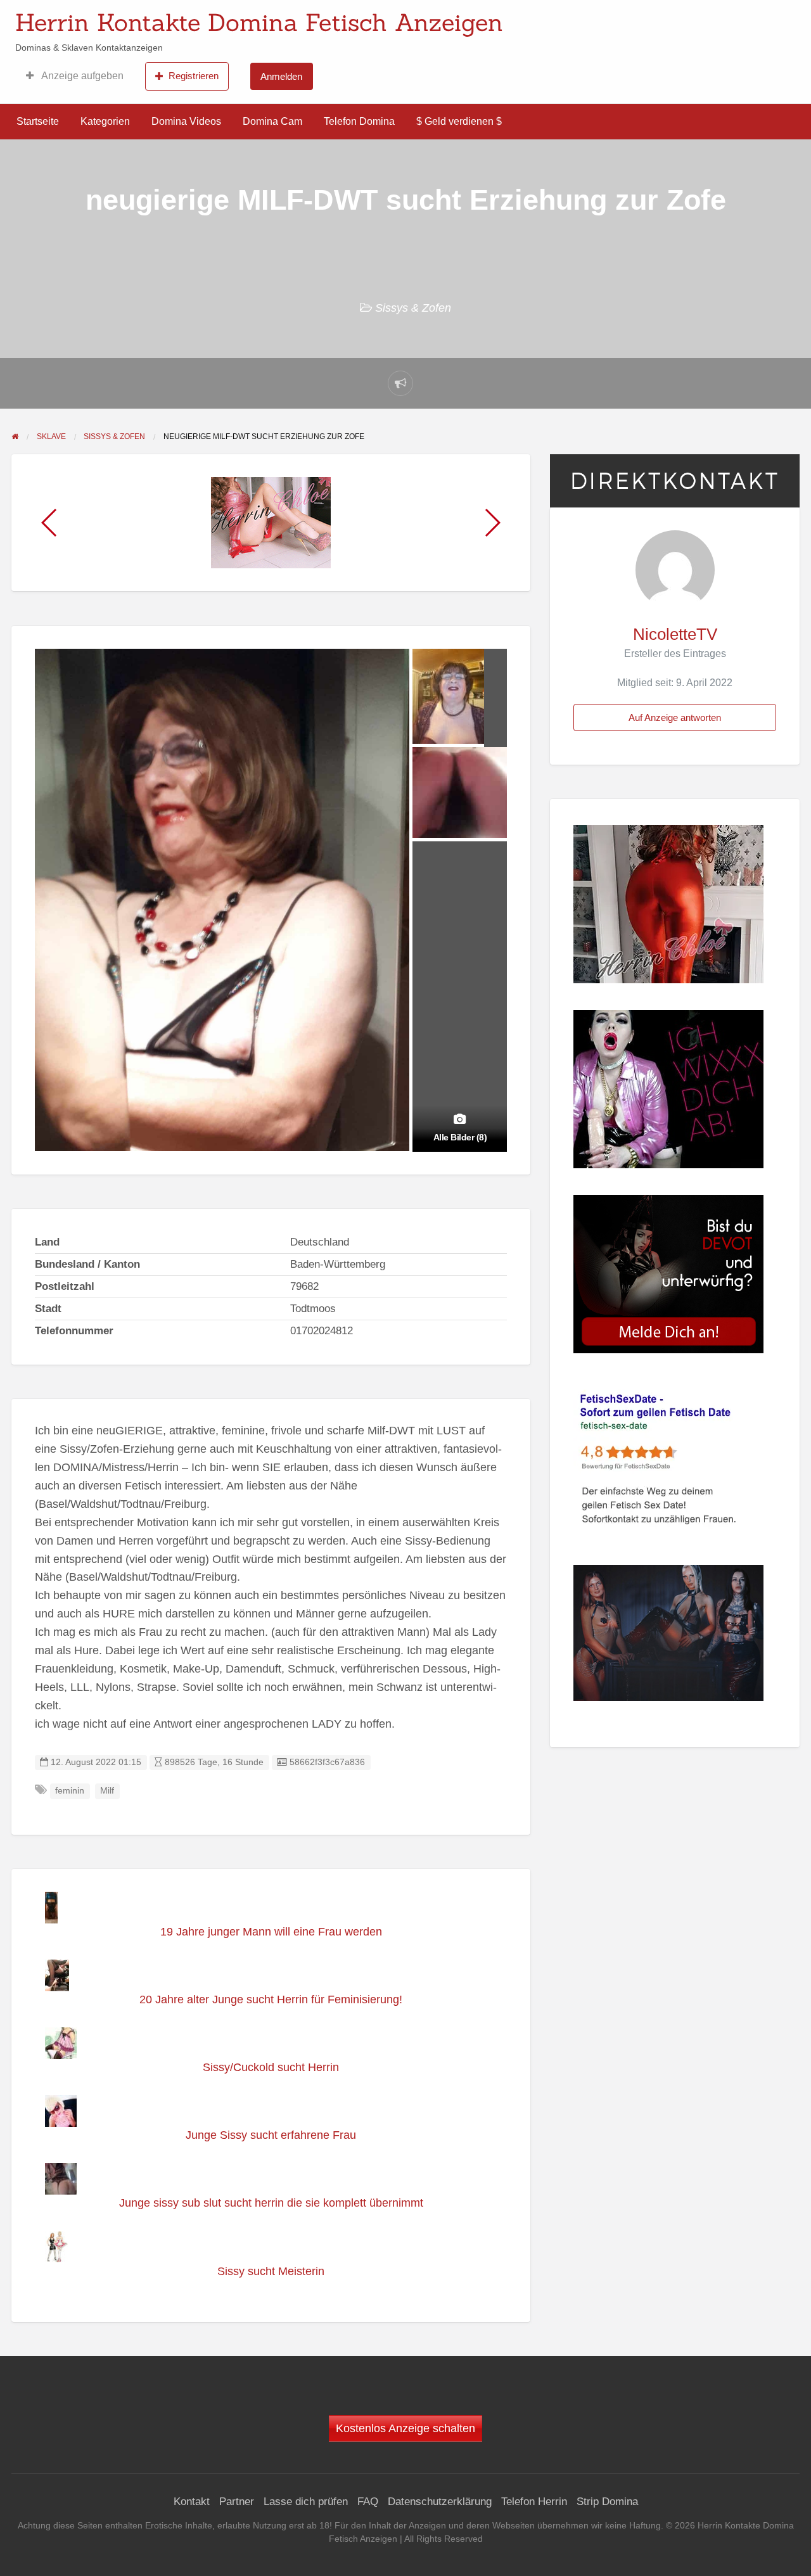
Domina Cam (272, 121)
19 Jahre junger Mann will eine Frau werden (271, 1932)
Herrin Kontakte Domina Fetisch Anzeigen (259, 22)
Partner (237, 2502)
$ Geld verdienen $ (459, 121)
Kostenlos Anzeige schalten (405, 2428)
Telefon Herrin (534, 2502)
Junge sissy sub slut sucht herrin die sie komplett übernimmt (271, 2203)
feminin (70, 1791)
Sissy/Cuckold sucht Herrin (271, 2067)
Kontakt (192, 2502)
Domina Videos (186, 121)
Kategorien (105, 121)
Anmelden (281, 76)
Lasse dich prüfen (306, 2502)
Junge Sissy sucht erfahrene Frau (271, 2135)
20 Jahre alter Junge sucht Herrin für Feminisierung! (271, 1999)
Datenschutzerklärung (440, 2502)
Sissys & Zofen (413, 308)
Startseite (38, 121)
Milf (107, 1791)
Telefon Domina (359, 121)
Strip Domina (607, 2502)
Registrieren (194, 76)
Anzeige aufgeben (81, 76)
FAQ (368, 2502)
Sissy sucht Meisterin (271, 2271)
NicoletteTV (675, 634)
